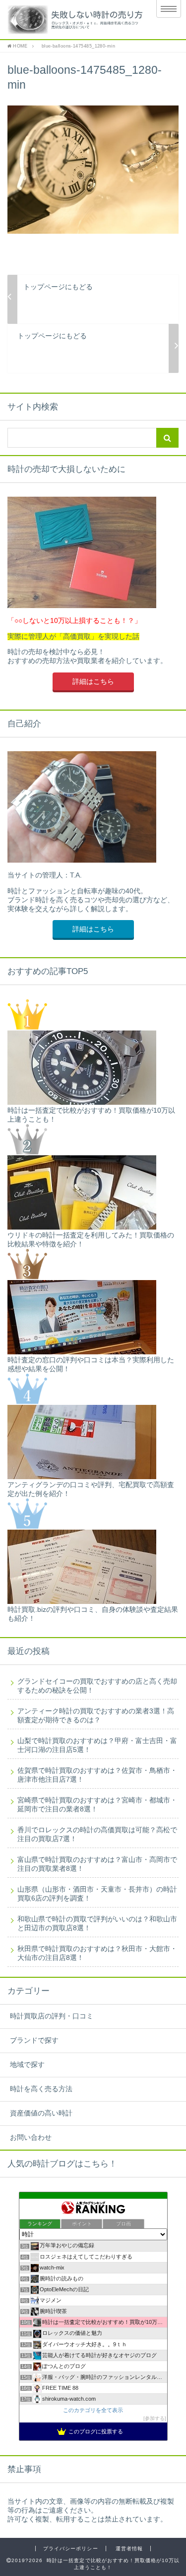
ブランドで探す (34, 2040)
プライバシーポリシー (70, 2549)
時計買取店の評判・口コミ (52, 2016)
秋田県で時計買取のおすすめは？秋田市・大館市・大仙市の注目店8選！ (97, 1953)
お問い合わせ (31, 2138)
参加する (155, 2418)
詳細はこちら (93, 682)
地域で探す (27, 2065)
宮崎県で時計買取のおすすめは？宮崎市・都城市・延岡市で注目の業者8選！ (97, 1805)
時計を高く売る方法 (41, 2089)
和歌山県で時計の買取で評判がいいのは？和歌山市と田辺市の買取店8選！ (97, 1924)
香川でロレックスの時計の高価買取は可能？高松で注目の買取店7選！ (97, 1834)
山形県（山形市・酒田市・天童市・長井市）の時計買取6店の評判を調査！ (97, 1894)
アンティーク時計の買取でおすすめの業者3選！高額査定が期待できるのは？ (96, 1716)
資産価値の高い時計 (41, 2113)
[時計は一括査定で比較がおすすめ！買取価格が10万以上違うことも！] (73, 20)
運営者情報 (129, 2549)
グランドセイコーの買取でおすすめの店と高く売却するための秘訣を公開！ (97, 1686)
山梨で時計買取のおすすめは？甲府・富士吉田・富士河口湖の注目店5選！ (97, 1745)
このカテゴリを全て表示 (93, 2410)
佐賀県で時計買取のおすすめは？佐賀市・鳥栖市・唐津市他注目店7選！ (97, 1775)
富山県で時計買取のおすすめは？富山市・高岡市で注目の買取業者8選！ (97, 1864)
